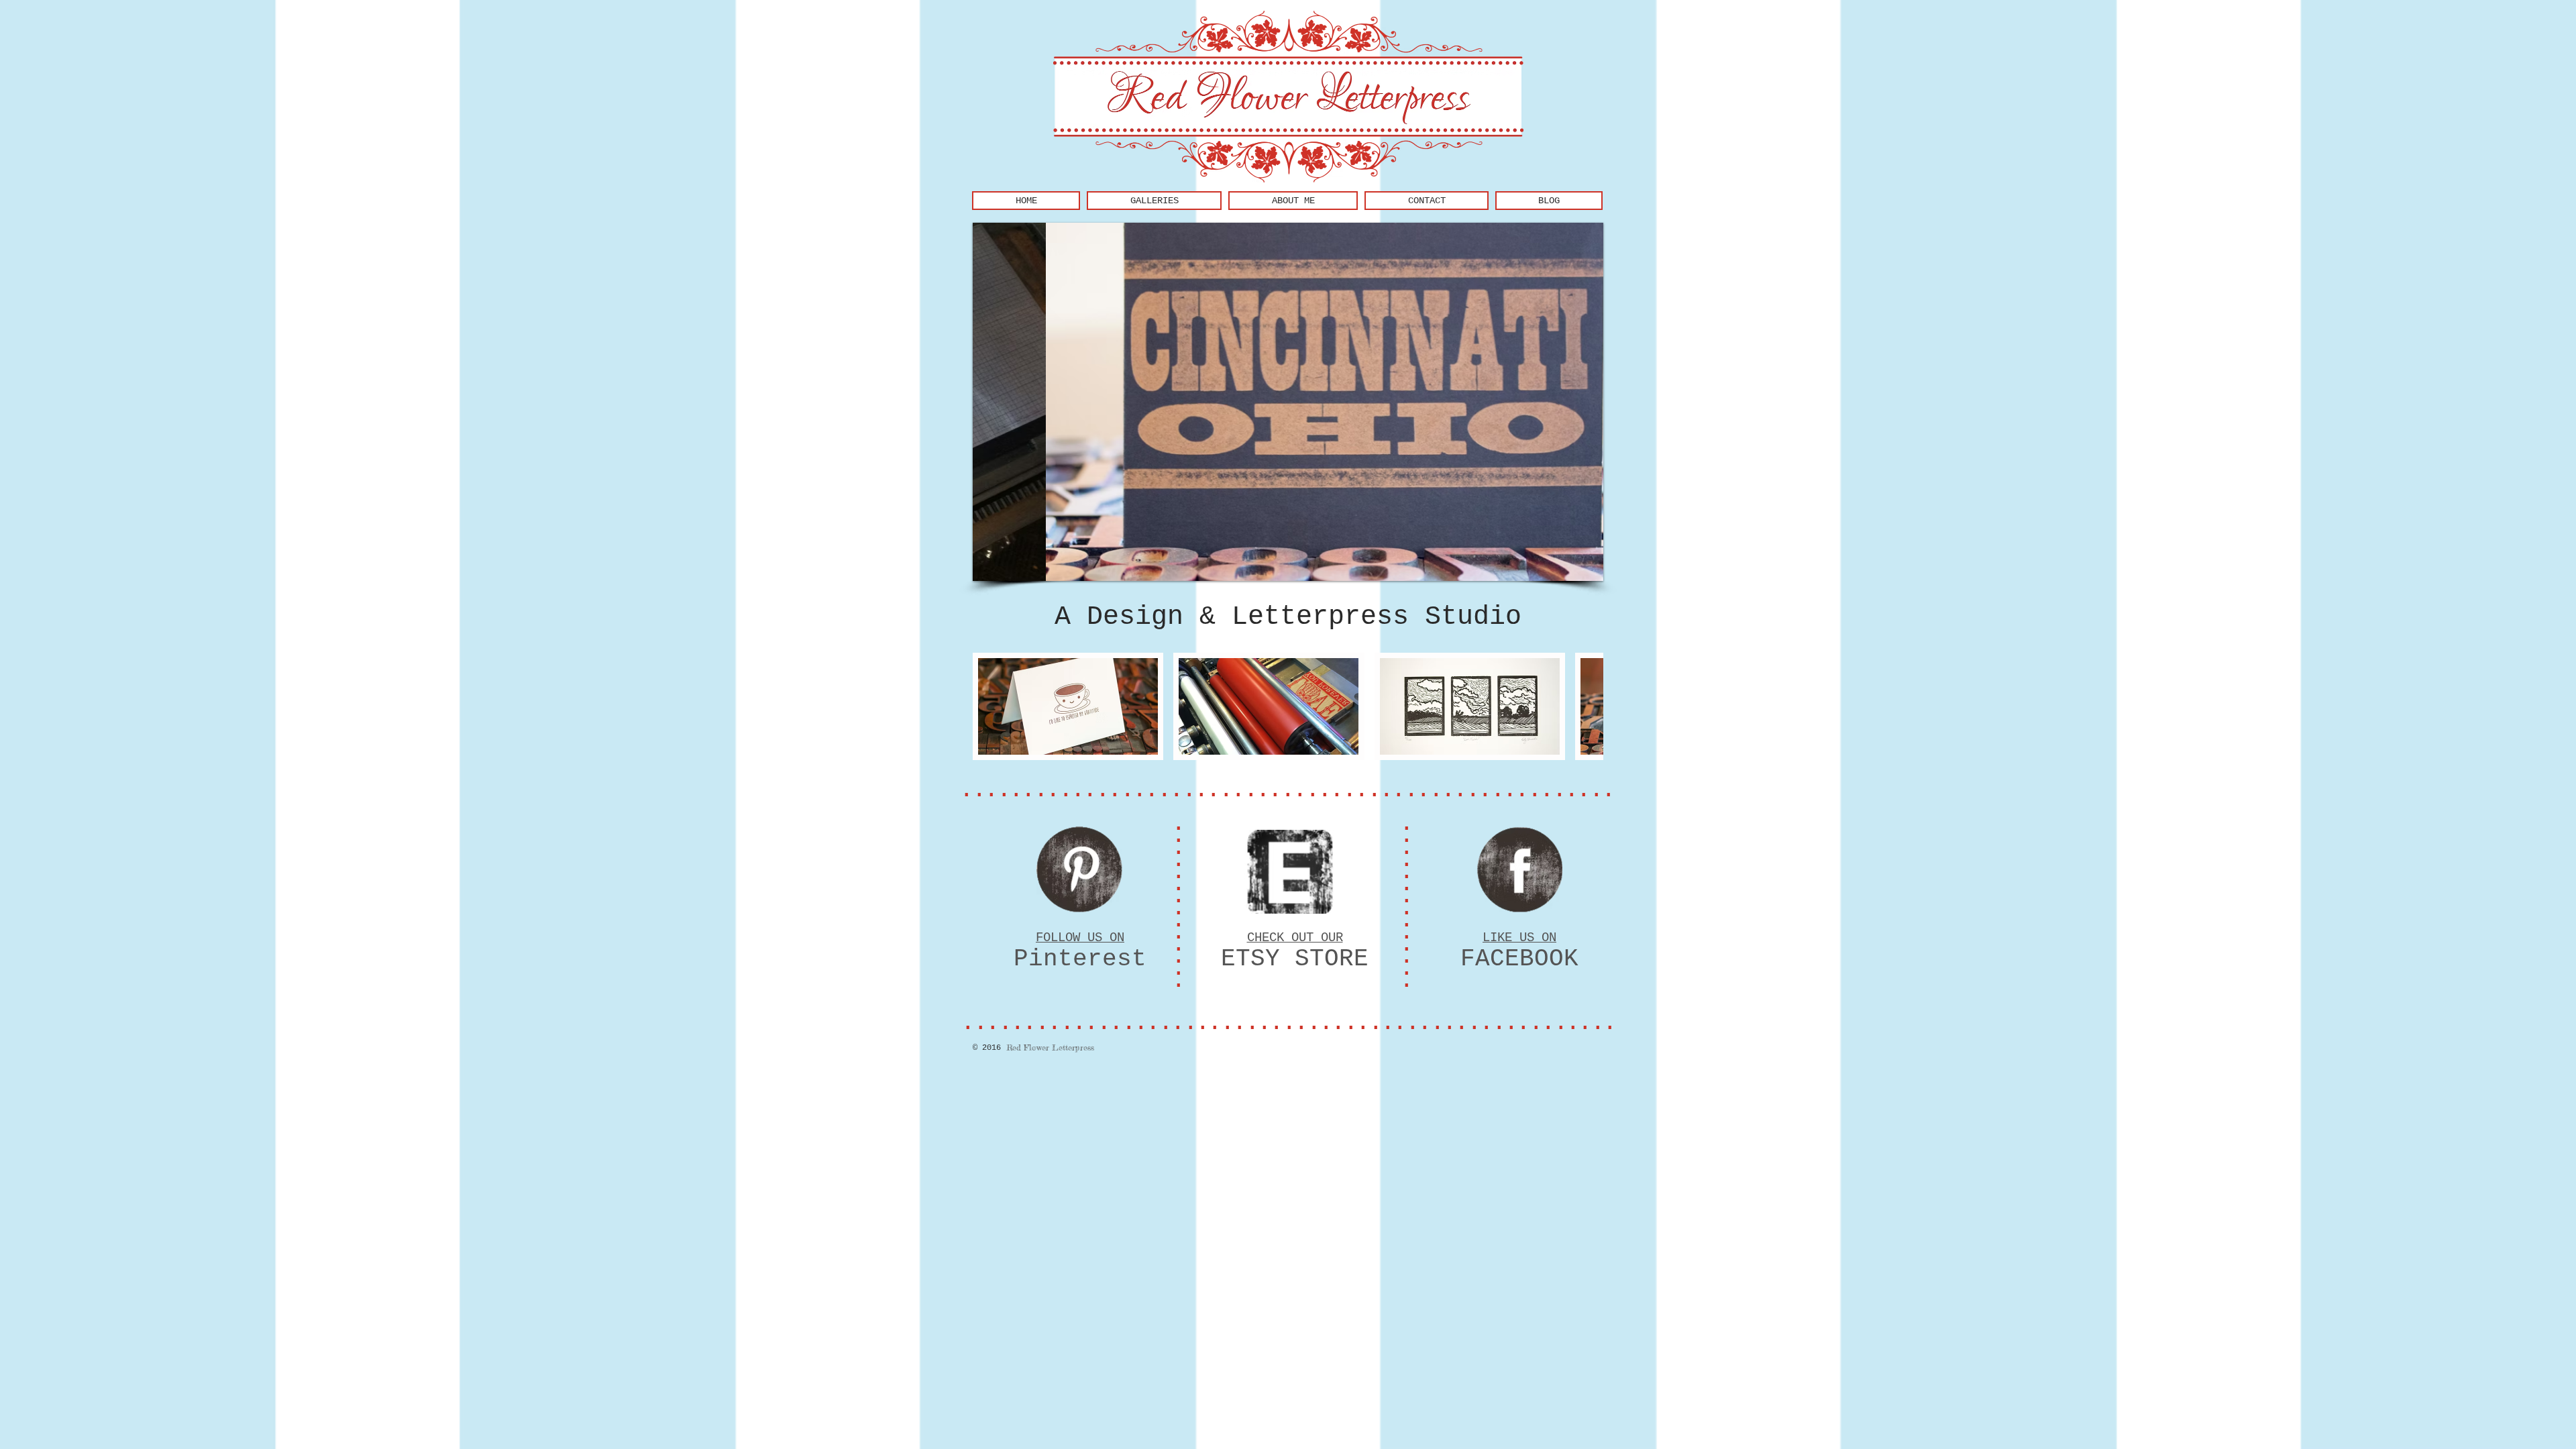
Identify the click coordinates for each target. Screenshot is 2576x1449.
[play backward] (989, 706)
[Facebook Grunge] (1519, 869)
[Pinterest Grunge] (1079, 869)
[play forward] (1587, 706)
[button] (1068, 706)
